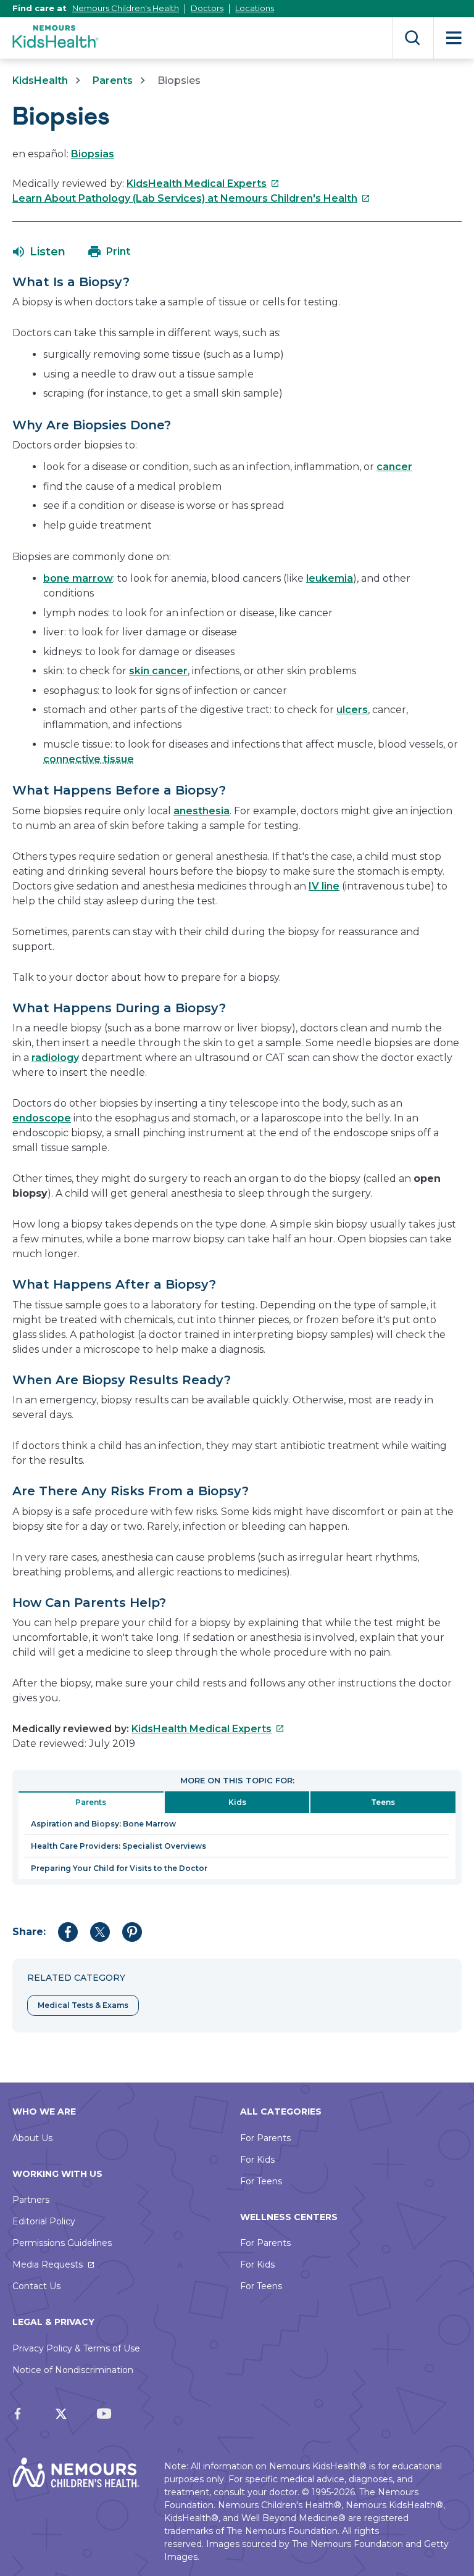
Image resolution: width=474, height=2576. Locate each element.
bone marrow (78, 578)
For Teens (261, 2181)
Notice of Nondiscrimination (73, 2370)
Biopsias (93, 154)
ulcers (352, 710)
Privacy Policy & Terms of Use (76, 2348)
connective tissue (89, 759)
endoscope (42, 1118)
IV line (324, 886)
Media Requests (48, 2264)
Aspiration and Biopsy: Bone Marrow (103, 1824)
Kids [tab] (237, 1802)
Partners (31, 2200)
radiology (55, 1058)
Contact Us (36, 2286)
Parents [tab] (91, 1802)
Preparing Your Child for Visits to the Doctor (119, 1868)
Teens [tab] (383, 1802)
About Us (32, 2138)
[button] (39, 252)
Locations (255, 8)
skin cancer (158, 671)
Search (413, 38)
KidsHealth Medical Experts (203, 184)
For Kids (257, 2160)
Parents (113, 80)
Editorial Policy (44, 2221)
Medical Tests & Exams (83, 2005)
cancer (394, 467)
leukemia (330, 578)
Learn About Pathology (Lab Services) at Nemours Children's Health (191, 198)
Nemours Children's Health (126, 8)
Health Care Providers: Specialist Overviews (118, 1846)
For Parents (265, 2138)
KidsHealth (40, 80)
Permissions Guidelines (62, 2243)
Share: (29, 1932)
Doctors (207, 8)
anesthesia (202, 811)
